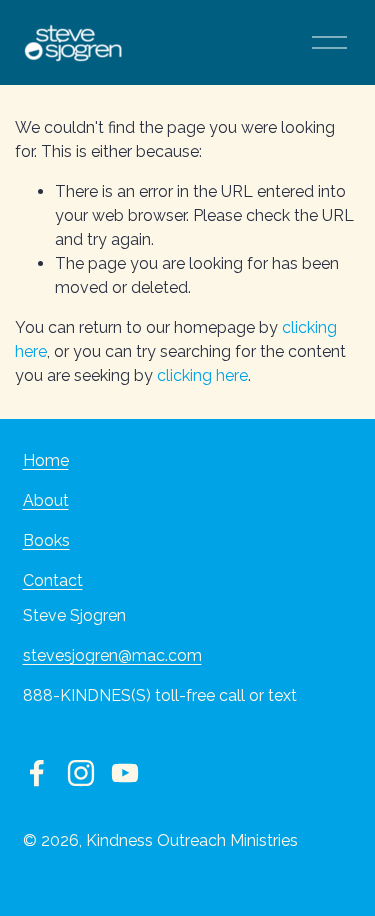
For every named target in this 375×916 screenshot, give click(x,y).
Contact (53, 580)
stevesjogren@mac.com (112, 655)
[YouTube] (125, 773)
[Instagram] (81, 773)
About (46, 500)
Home (46, 460)
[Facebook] (37, 773)
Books (46, 540)
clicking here (202, 375)
